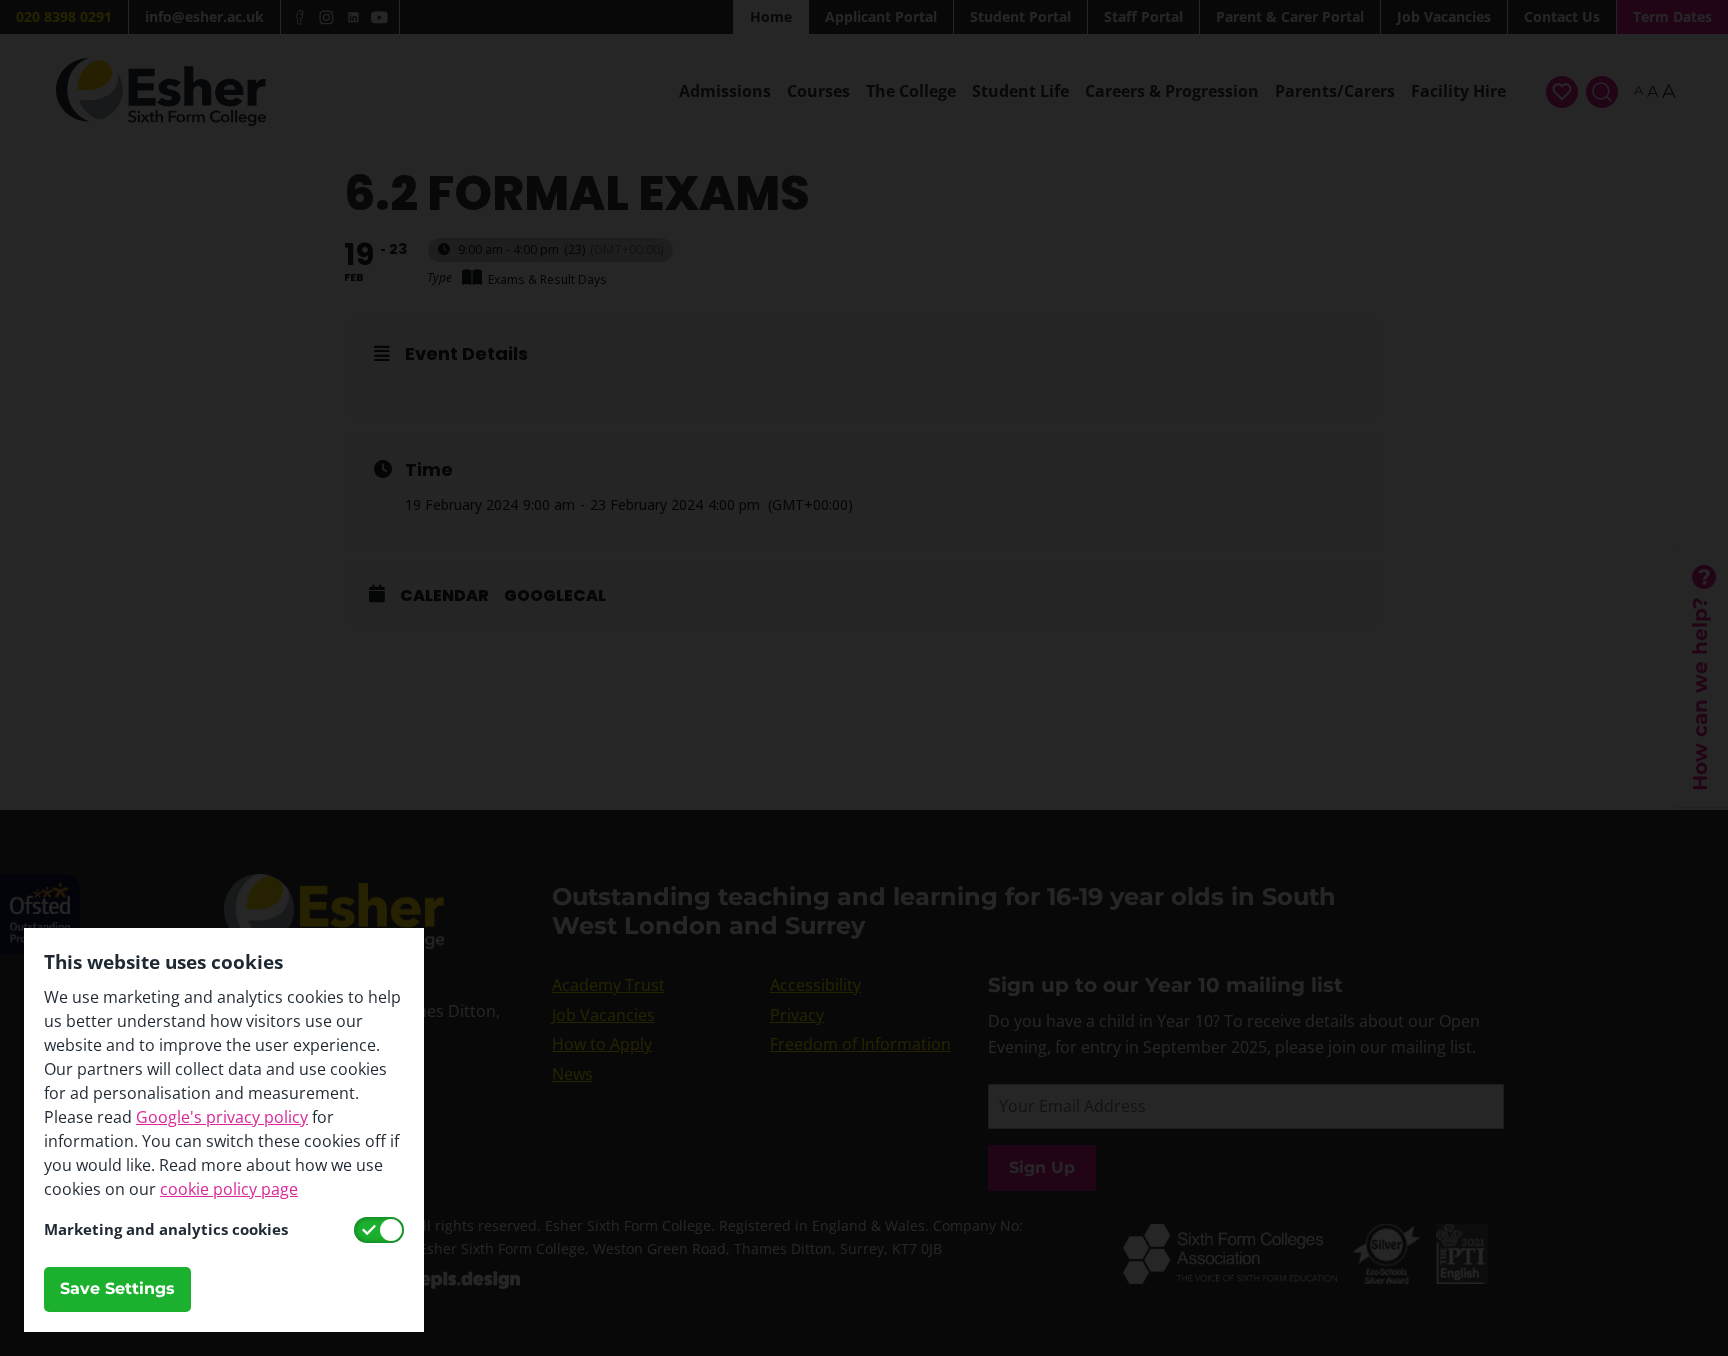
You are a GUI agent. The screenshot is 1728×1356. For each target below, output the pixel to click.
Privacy (797, 1015)
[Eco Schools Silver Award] (1394, 1236)
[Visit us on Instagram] (326, 17)
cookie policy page (229, 1189)
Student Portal (1020, 16)
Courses (818, 91)
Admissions (725, 91)
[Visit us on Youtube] (379, 17)
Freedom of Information (860, 1044)
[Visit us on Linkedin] (353, 17)
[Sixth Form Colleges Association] (1238, 1236)
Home (771, 16)
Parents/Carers (1335, 91)
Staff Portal (1143, 16)
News (572, 1074)
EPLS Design (470, 1280)
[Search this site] (1602, 92)
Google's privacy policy (222, 1117)
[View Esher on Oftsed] (40, 886)
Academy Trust (608, 985)
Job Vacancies (1444, 16)
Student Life (1020, 91)
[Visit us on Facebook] (300, 17)
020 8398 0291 (64, 16)
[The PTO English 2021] (1470, 1236)
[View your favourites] (1562, 92)
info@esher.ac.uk (204, 16)
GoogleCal (555, 596)
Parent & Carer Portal (1290, 16)
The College (911, 91)
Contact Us (1562, 16)
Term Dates (1672, 16)
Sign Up (1042, 1167)
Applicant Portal (881, 16)
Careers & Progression (1172, 91)
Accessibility (815, 985)
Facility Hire (1458, 91)
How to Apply (602, 1044)
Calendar (444, 596)
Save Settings (117, 1288)
